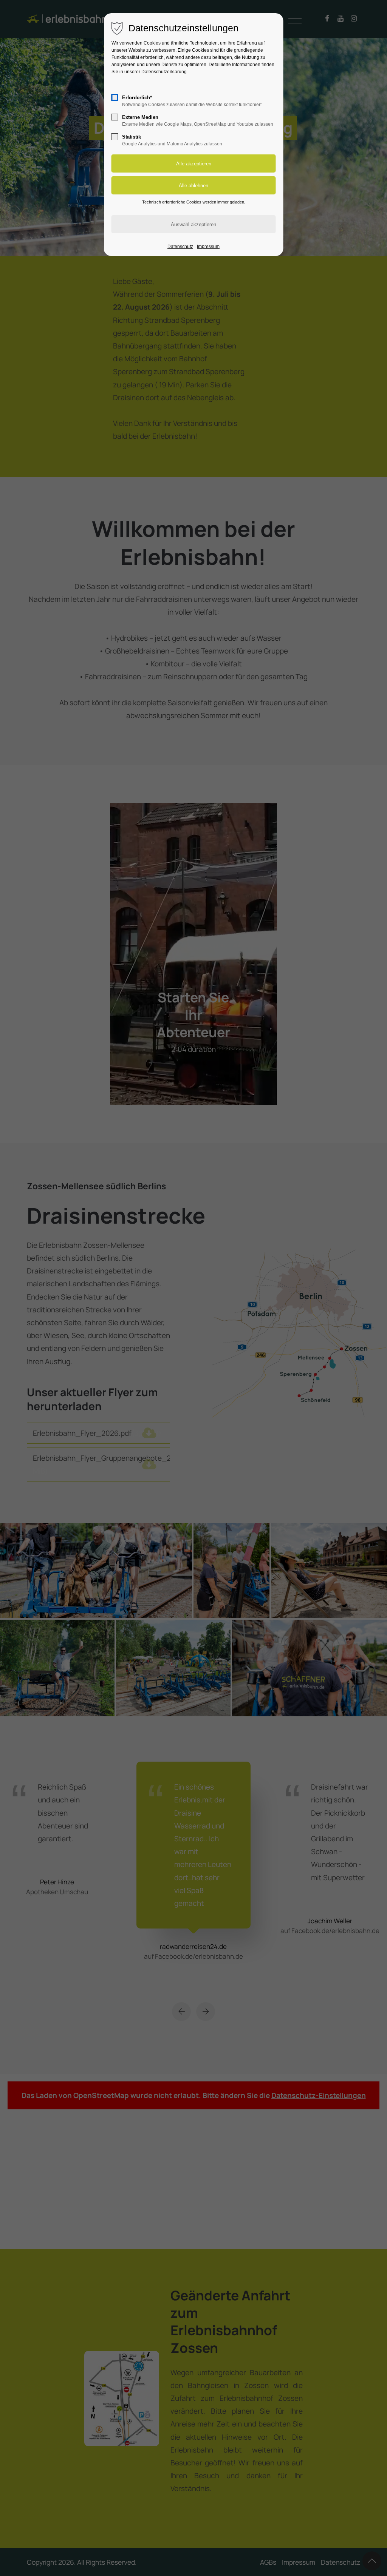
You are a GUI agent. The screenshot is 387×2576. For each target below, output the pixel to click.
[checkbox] (115, 97)
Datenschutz (180, 247)
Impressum (208, 247)
